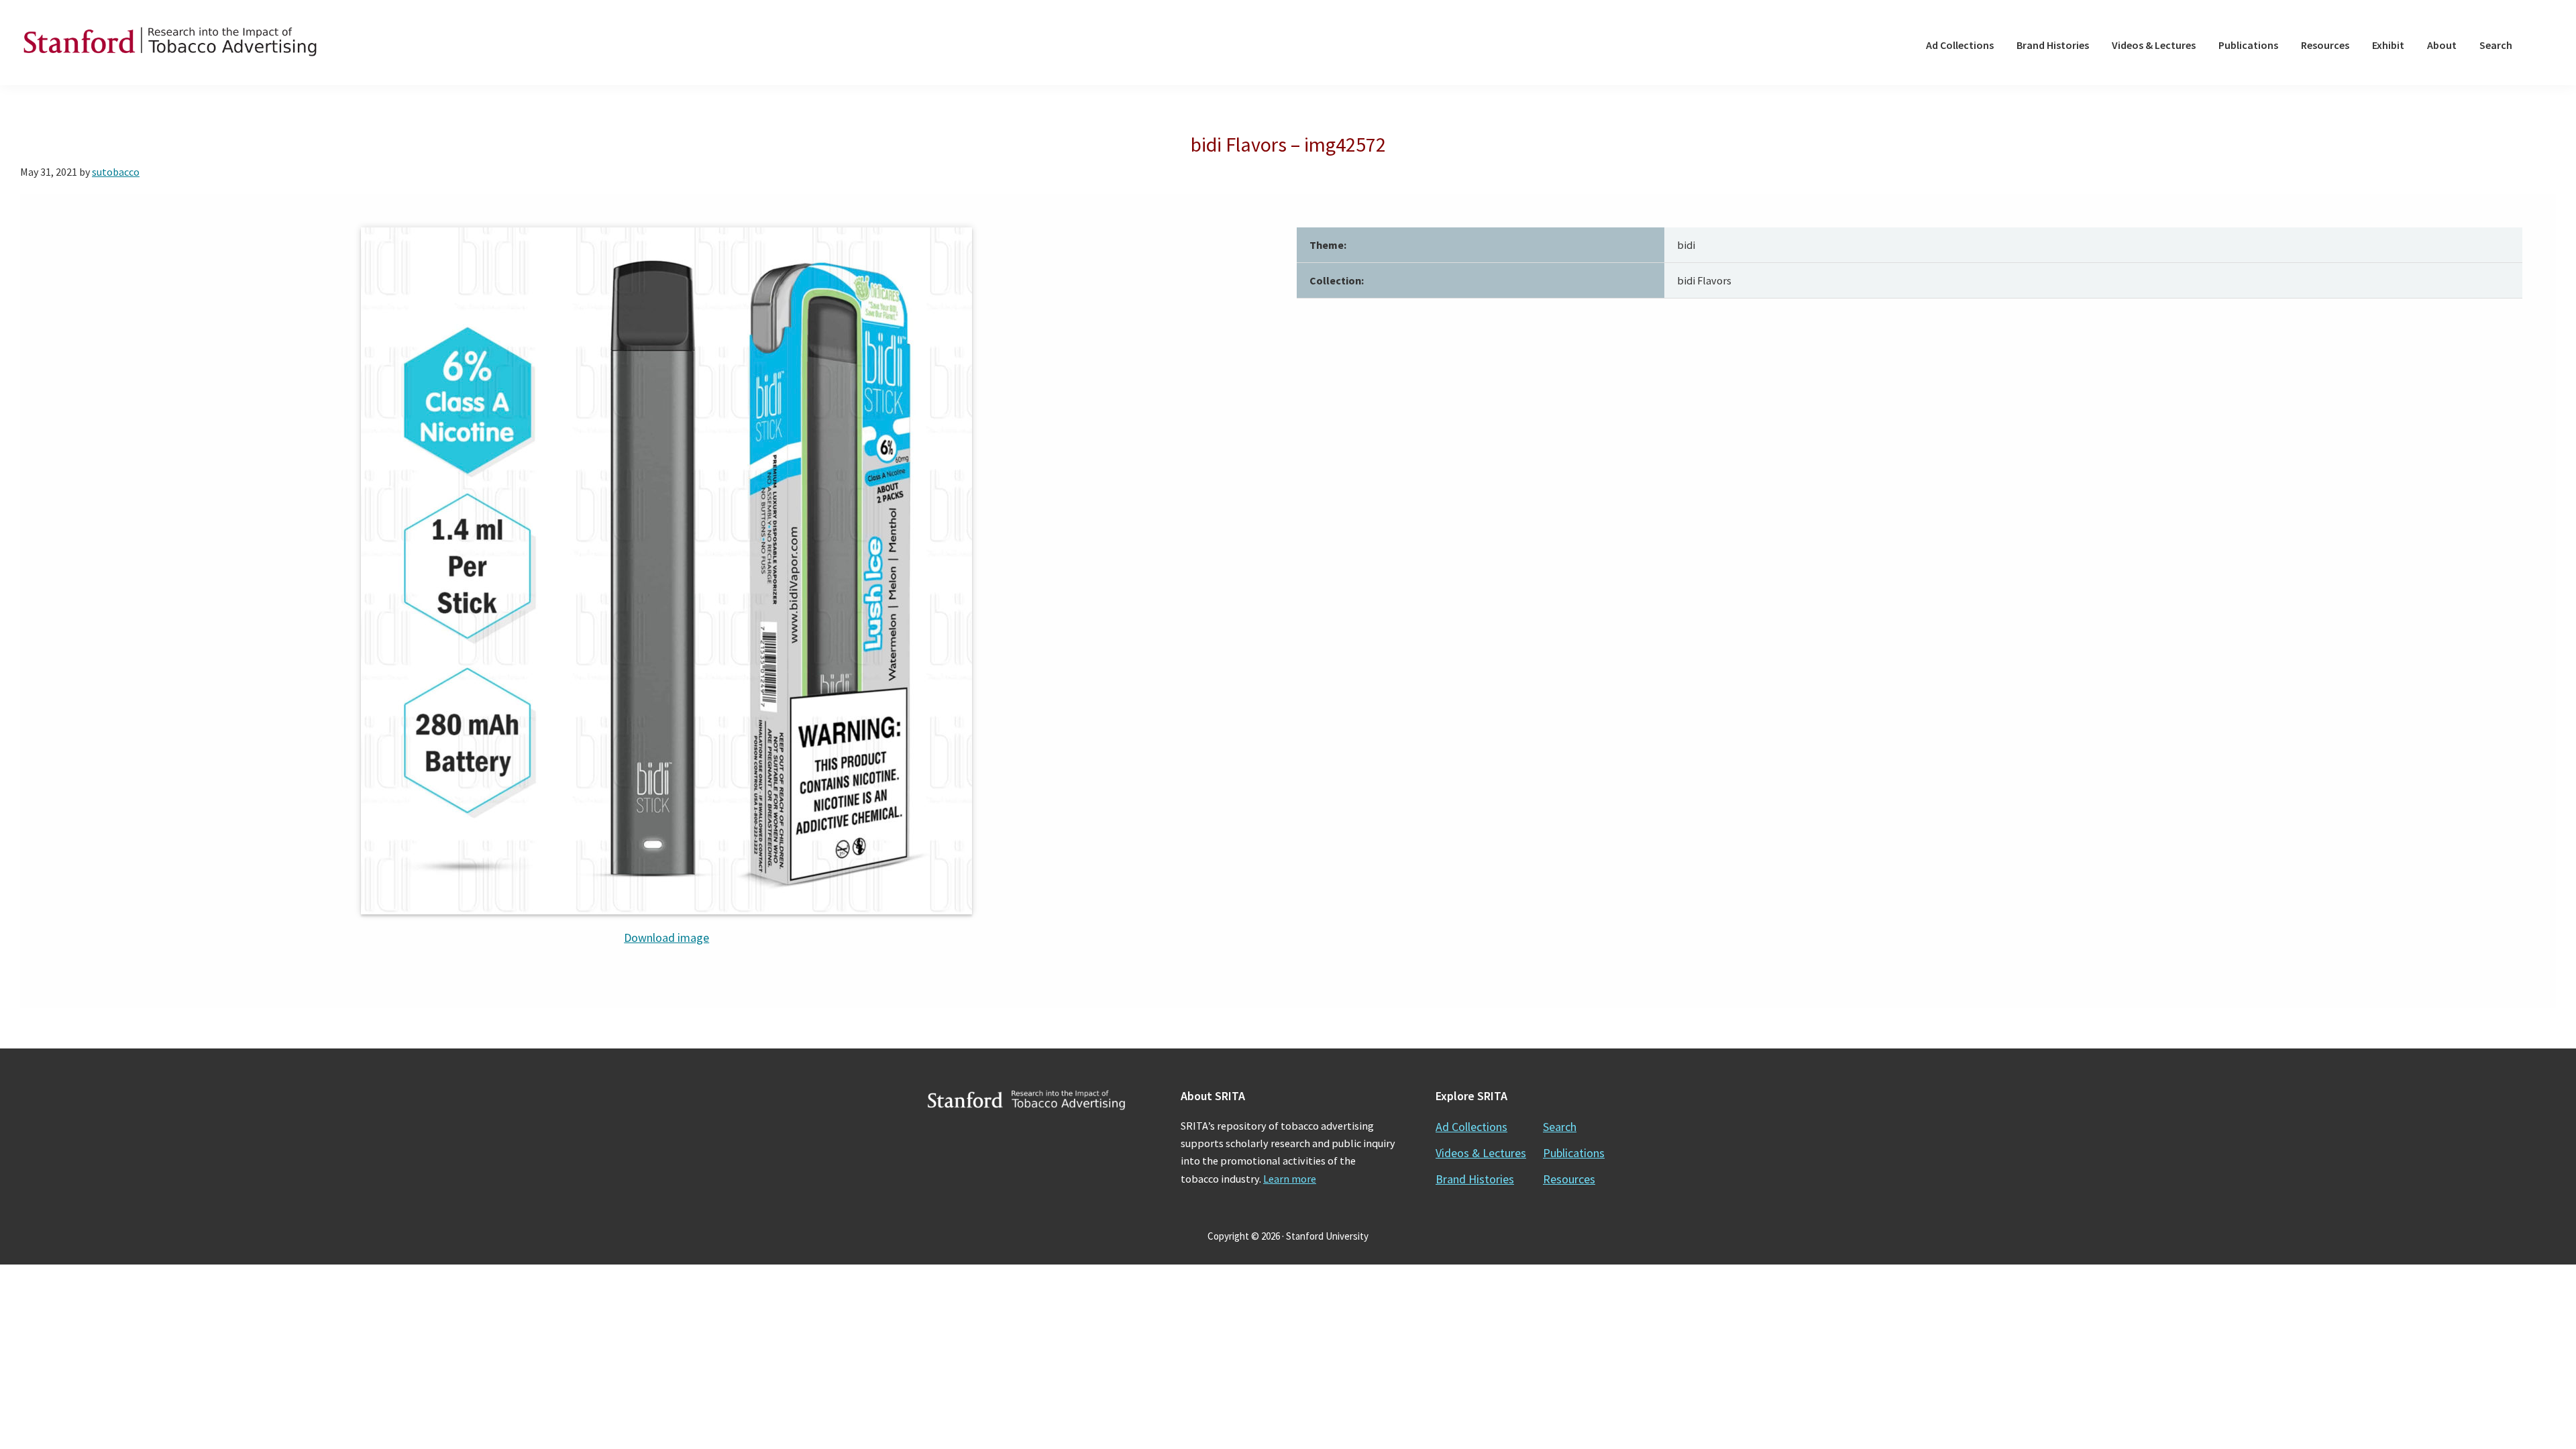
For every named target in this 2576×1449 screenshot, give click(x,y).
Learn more (1290, 1179)
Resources (1569, 1179)
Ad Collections (1471, 1127)
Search (1560, 1127)
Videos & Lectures (1481, 1153)
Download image (666, 937)
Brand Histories (1475, 1179)
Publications (1574, 1153)
